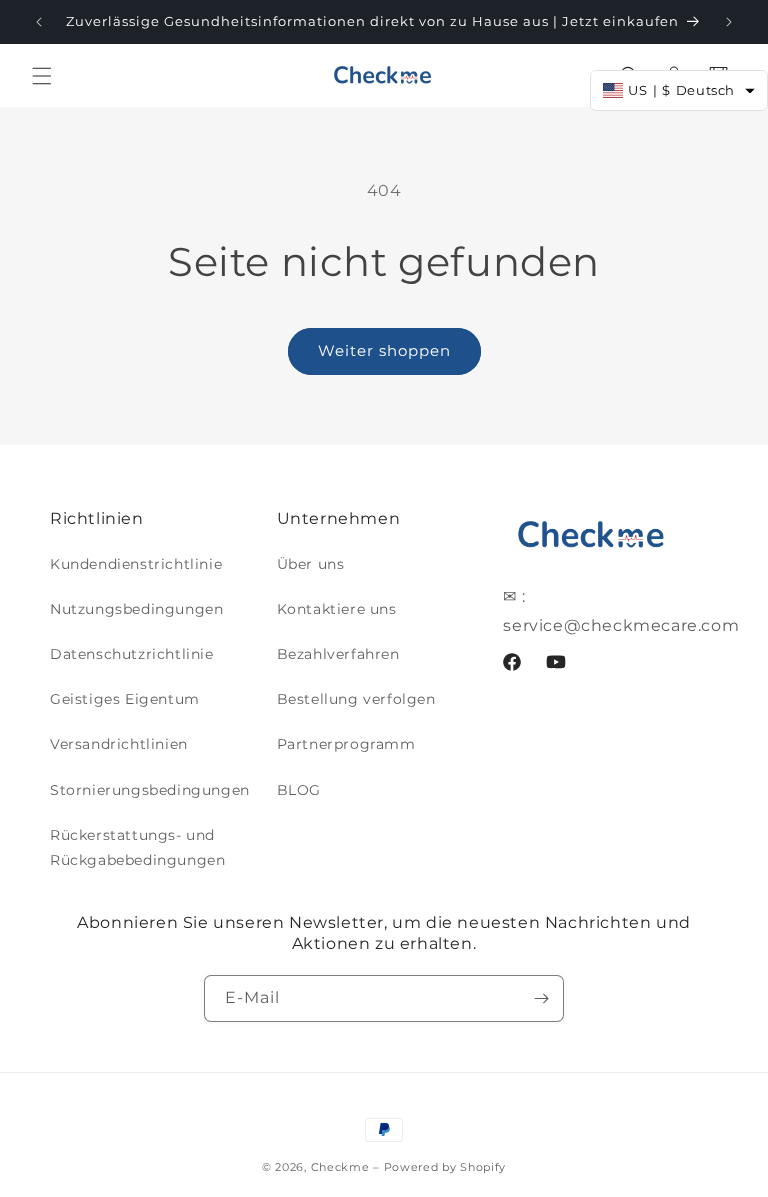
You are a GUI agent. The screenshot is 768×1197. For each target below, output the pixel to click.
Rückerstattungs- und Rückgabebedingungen (137, 847)
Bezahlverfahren (338, 654)
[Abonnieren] (541, 998)
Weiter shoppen (384, 350)
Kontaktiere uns (337, 609)
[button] (42, 76)
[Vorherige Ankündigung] (39, 22)
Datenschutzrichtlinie (132, 654)
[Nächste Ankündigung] (729, 22)
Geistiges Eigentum (125, 699)
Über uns (311, 564)
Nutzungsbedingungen (136, 609)
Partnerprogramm (346, 744)
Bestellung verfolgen (356, 699)
